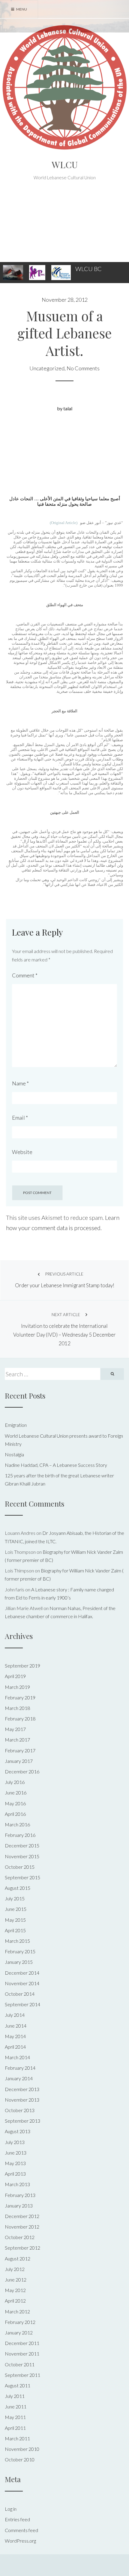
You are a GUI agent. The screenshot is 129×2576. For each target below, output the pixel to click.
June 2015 (16, 1909)
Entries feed (17, 2519)
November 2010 (22, 2449)
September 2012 (22, 2248)
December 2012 (22, 2216)
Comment (25, 975)
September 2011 (22, 2375)
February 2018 (20, 1718)
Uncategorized (47, 368)
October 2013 (20, 2110)
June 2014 (16, 2026)
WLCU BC (88, 269)
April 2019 (15, 1676)
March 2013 (17, 2184)
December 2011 (22, 2343)
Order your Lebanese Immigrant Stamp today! (65, 1280)
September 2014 (22, 2004)
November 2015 (22, 1856)
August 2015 (18, 1888)
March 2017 (17, 1740)
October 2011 (20, 2364)
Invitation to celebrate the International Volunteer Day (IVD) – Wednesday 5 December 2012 (64, 1329)
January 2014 (19, 2078)
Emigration (16, 1425)
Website (22, 1152)
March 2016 (17, 1824)
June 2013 (16, 2153)
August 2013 (18, 2131)
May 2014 (15, 2036)
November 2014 (22, 1983)
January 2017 (19, 1761)
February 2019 (20, 1697)
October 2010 (20, 2459)
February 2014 (20, 2068)
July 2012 (15, 2269)
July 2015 (15, 1898)
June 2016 (16, 1792)
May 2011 (15, 2417)
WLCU (65, 165)
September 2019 (22, 1666)
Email (20, 1118)
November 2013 (22, 2100)
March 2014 (17, 2057)
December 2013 (22, 2089)
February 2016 (20, 1835)
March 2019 (17, 1687)
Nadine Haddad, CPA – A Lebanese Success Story (56, 1465)
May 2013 (15, 2163)
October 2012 (20, 2237)
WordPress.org (20, 2541)
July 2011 (15, 2396)
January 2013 (19, 2206)
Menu (21, 9)
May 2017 (15, 1729)
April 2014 (15, 2047)
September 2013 (22, 2121)
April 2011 (15, 2428)
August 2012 (18, 2258)
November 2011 (22, 2354)
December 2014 (22, 1973)
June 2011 (16, 2406)
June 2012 (16, 2280)
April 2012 (15, 2301)
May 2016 (15, 1803)
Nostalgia (14, 1454)
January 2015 (19, 1962)
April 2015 (15, 1930)
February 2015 (20, 1951)
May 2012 (15, 2290)
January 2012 (19, 2332)
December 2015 (22, 1845)
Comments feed (21, 2530)
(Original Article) (64, 523)
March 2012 (17, 2311)
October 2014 (20, 1994)
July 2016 (15, 1782)
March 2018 (17, 1708)
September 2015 (22, 1877)
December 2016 (22, 1771)
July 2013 (15, 2142)
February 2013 (20, 2195)
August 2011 (18, 2385)
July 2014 (15, 2015)
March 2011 (17, 2438)
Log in (11, 2509)
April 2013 (15, 2174)
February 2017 (20, 1750)
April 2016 (15, 1814)
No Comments (83, 368)
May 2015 (15, 1920)
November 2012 (22, 2227)
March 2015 (17, 1941)
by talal (65, 408)
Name (20, 1083)
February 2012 (20, 2322)
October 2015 (20, 1867)
